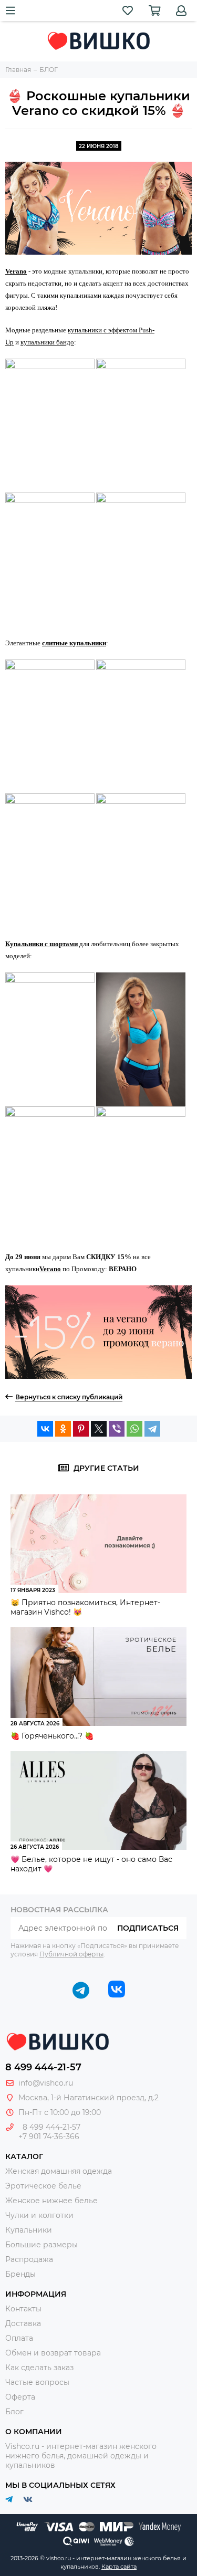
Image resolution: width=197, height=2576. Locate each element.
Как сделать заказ (39, 2368)
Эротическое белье (43, 2186)
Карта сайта (119, 2567)
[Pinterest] (81, 1429)
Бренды (20, 2274)
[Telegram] (152, 1429)
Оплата (19, 2338)
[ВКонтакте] (45, 1429)
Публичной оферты (71, 1954)
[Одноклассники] (63, 1429)
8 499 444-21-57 (43, 2067)
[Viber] (117, 1429)
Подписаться (148, 1928)
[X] (99, 1429)
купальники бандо (47, 342)
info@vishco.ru (46, 2083)
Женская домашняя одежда (59, 2171)
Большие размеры (42, 2245)
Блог (14, 2412)
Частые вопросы (37, 2382)
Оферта (20, 2397)
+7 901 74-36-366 (49, 2137)
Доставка (23, 2323)
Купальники (29, 2230)
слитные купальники (74, 643)
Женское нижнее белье (51, 2201)
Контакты (23, 2309)
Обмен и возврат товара (53, 2353)
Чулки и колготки (39, 2215)
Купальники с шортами (42, 944)
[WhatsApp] (134, 1429)
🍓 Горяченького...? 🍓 (52, 1736)
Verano (16, 271)
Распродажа (29, 2259)
